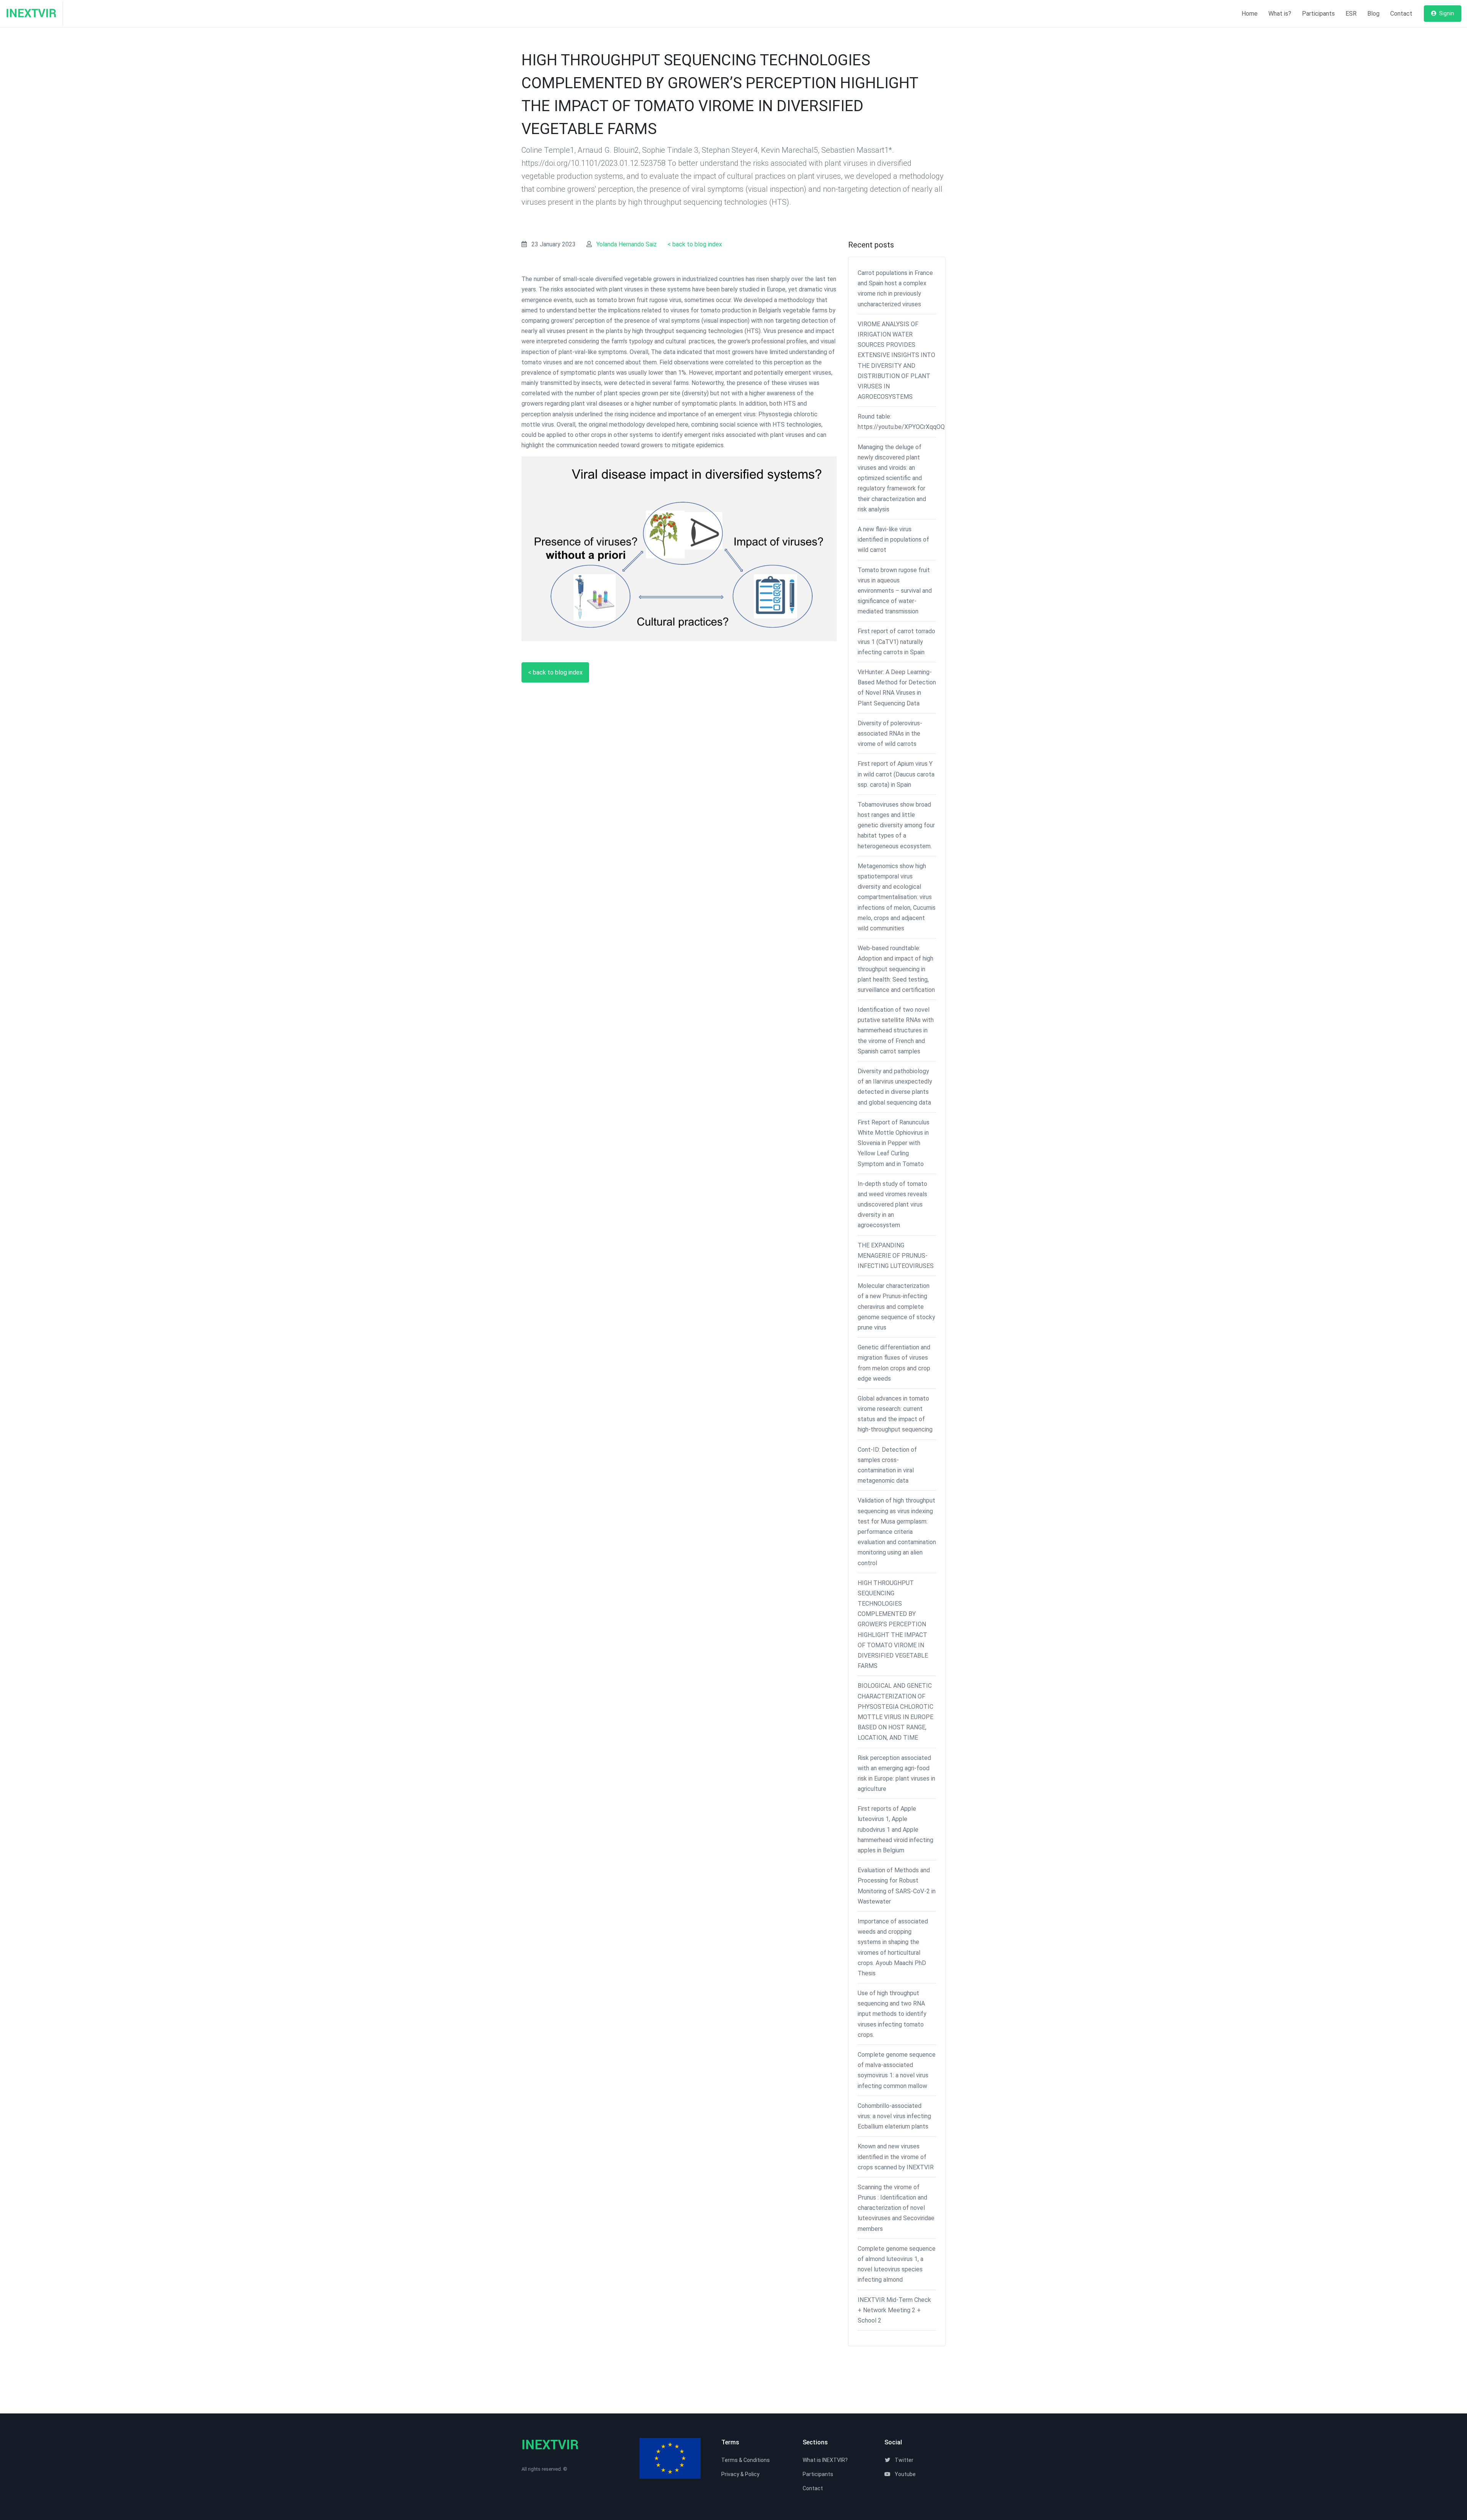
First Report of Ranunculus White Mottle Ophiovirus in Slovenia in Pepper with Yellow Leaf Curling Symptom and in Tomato (894, 1143)
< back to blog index (695, 244)
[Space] (34, 14)
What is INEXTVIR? (825, 2460)
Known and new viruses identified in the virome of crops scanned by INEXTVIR (896, 2157)
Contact (1401, 14)
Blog (1373, 14)
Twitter (904, 2460)
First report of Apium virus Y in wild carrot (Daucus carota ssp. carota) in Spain (896, 774)
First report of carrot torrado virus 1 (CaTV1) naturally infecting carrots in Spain (896, 641)
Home (1250, 14)
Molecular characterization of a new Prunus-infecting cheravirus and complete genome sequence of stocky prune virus (896, 1307)
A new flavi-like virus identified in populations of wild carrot (893, 539)
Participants (1318, 14)
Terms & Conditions (746, 2460)
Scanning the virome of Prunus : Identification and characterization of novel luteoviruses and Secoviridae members (896, 2208)
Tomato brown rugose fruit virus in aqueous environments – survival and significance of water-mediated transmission (895, 591)
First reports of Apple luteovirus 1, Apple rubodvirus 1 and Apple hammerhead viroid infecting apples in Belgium (895, 1829)
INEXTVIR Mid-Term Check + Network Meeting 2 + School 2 (894, 2310)
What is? (1280, 14)
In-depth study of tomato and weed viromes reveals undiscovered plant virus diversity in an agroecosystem (892, 1205)
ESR (1351, 14)
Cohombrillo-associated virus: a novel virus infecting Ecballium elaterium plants (894, 2116)
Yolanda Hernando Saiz (627, 244)
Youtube (905, 2474)
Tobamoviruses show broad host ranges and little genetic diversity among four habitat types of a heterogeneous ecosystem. (896, 825)
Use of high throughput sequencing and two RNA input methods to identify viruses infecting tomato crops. (892, 2014)
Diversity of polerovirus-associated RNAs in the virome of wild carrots (890, 734)
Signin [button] (1446, 13)
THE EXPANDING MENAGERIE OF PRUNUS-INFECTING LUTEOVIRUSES (896, 1256)
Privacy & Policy (740, 2474)
